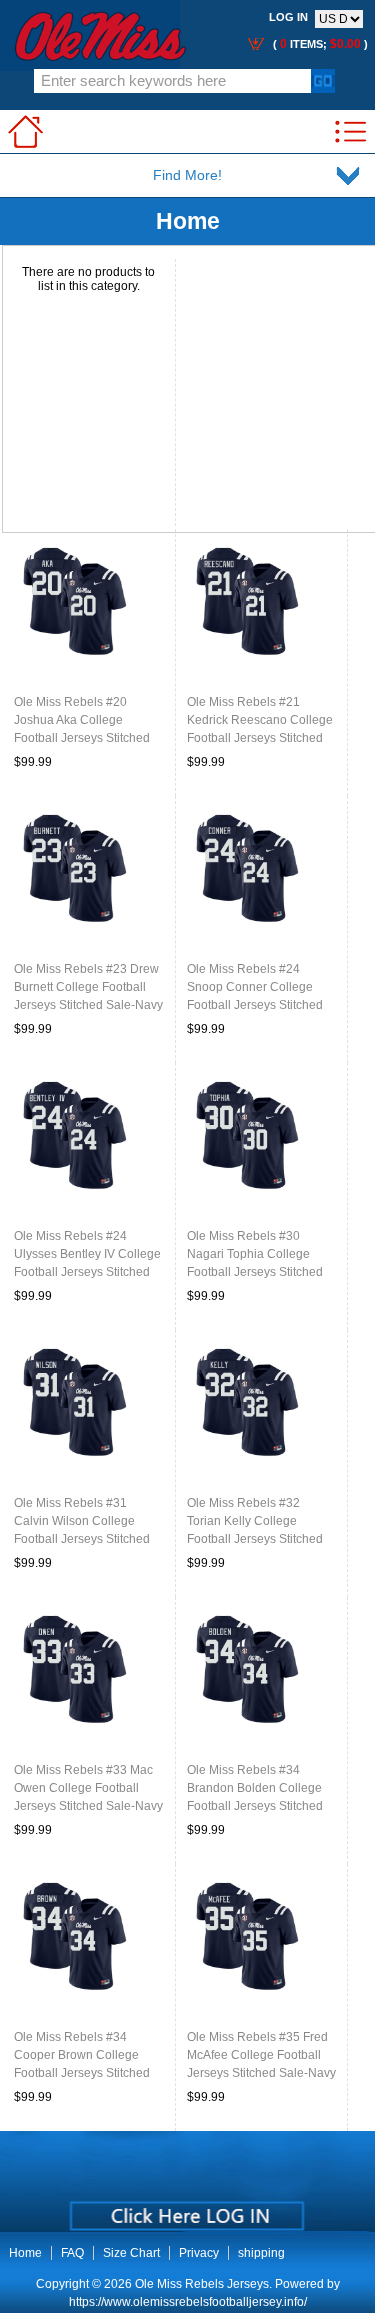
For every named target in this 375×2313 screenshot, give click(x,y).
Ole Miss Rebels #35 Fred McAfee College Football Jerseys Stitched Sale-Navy (261, 2055)
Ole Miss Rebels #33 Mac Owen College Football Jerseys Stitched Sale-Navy (88, 1788)
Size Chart (131, 2253)
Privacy (199, 2253)
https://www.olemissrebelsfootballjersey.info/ (188, 2302)
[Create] (185, 2209)
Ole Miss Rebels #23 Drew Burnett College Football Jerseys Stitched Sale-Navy (88, 987)
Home (25, 2253)
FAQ (72, 2253)
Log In (288, 17)
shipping (261, 2253)
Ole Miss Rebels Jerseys (202, 2284)
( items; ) (319, 44)
